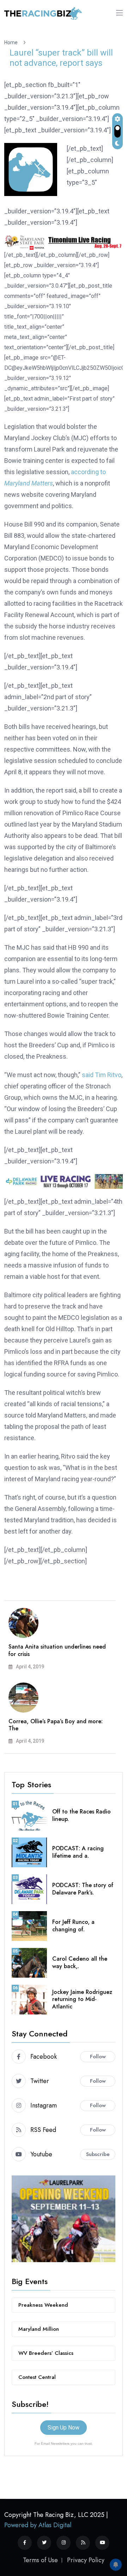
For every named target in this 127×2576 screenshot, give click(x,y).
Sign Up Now (64, 2428)
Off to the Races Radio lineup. (81, 1815)
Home (12, 42)
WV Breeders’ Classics (46, 2353)
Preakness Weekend (43, 2305)
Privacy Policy (86, 2560)
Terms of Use (40, 2560)
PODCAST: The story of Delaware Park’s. (83, 1889)
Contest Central (37, 2377)
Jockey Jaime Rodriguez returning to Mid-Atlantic (82, 1999)
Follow (98, 2057)
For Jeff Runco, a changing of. (73, 1926)
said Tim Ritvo (102, 1075)
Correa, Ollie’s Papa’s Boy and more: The (56, 1725)
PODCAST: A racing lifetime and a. (78, 1852)
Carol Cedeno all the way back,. (80, 1962)
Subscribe (98, 2154)
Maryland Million (39, 2329)
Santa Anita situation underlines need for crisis (57, 1650)
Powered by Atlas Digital (38, 2525)
